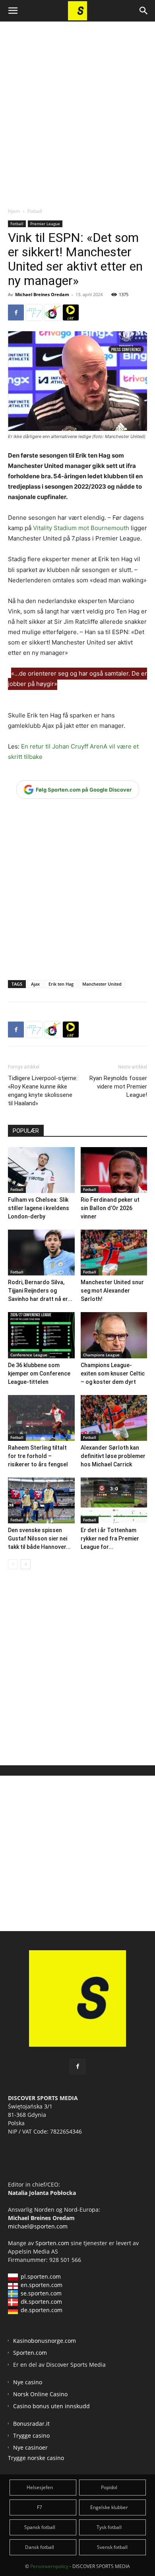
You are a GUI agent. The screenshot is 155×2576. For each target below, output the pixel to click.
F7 (40, 2507)
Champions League (101, 1355)
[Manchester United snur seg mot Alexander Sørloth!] (114, 1253)
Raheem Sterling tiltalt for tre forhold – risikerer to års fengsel (38, 1456)
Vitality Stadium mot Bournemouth (80, 528)
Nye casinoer (30, 2447)
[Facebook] (16, 312)
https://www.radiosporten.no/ (52, 312)
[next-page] (26, 1564)
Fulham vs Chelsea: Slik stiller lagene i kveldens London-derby (39, 1208)
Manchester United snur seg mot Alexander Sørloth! (112, 1291)
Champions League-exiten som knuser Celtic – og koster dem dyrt (113, 1373)
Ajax (35, 984)
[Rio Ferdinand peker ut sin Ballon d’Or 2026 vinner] (114, 1170)
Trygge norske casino (36, 2458)
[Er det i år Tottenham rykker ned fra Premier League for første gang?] (114, 1500)
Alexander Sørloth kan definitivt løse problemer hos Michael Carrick (113, 1456)
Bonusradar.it (31, 2424)
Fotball (35, 211)
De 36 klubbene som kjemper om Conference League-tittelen (39, 1373)
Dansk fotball (40, 2547)
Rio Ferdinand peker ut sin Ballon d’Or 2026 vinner (110, 1208)
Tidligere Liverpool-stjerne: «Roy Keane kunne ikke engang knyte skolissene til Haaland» (43, 1091)
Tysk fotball (109, 2527)
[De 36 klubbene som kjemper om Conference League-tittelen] (41, 1335)
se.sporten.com (41, 2293)
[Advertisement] (77, 108)
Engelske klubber (109, 2507)
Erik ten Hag (61, 984)
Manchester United (102, 984)
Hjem (14, 211)
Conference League (29, 1355)
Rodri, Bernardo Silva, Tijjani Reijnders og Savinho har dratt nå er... (40, 1291)
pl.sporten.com (41, 2276)
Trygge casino (31, 2436)
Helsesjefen (40, 2487)
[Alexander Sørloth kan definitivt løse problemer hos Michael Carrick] (114, 1418)
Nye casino (28, 2382)
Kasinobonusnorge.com (45, 2341)
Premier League (45, 224)
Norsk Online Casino (40, 2394)
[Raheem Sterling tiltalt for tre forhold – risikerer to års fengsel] (41, 1418)
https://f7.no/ (34, 312)
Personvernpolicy (49, 2566)
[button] (13, 11)
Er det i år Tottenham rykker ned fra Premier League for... (110, 1539)
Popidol (109, 2487)
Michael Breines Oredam (42, 294)
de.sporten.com (42, 2310)
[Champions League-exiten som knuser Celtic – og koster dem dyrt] (114, 1335)
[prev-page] (13, 1564)
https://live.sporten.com (71, 312)
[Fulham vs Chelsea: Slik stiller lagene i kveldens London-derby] (41, 1170)
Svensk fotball (112, 2547)
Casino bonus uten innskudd (51, 2406)
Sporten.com (53, 2243)
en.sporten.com (42, 2285)
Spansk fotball (40, 2527)
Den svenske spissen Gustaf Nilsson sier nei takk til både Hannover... (39, 1539)
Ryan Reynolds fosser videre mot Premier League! (118, 1087)
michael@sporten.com (38, 2226)
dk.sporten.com (41, 2302)
